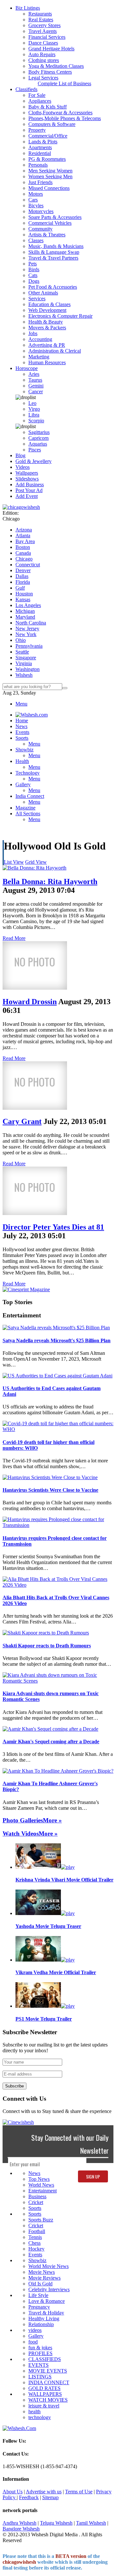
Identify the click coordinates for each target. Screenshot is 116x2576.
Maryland (25, 617)
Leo (32, 403)
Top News (39, 2179)
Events (35, 2255)
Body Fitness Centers (50, 72)
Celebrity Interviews (49, 2289)
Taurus (35, 380)
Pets (33, 264)
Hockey (36, 2249)
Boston (23, 547)
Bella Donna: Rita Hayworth (50, 881)
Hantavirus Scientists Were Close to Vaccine (50, 1490)
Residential (40, 153)
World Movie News (48, 2266)
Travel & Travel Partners (53, 258)
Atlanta (23, 536)
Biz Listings (28, 8)
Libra (34, 415)
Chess (34, 2243)
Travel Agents (43, 31)
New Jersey (27, 629)
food (33, 2342)
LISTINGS (40, 2377)
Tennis (35, 2237)
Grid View (36, 862)
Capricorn (39, 438)
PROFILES (40, 2353)
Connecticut (28, 565)
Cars (33, 200)
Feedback (29, 2497)
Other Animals (43, 293)
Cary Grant (22, 1121)
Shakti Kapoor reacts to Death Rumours (47, 1646)
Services (37, 299)
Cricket (36, 2202)
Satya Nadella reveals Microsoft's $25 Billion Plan (57, 1340)
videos (35, 2330)
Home (22, 721)
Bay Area (25, 541)
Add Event (27, 496)
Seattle (22, 652)
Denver (23, 570)
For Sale (37, 95)
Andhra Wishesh (19, 2523)
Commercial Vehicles (50, 223)
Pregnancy (39, 2307)
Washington (28, 669)
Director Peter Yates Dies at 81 (53, 1227)
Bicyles (36, 206)
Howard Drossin (30, 1002)
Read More (14, 938)
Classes (36, 240)
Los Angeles (28, 605)
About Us (13, 2492)
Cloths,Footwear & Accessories (60, 113)
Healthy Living (44, 2318)
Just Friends (40, 182)
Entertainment (43, 2191)
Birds (34, 269)
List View (14, 862)
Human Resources (47, 362)
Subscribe (15, 2086)
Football (37, 2231)
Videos (23, 467)
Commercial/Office (48, 136)
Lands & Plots (43, 142)
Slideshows (27, 479)
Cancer (36, 392)
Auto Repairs (42, 54)
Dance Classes (43, 43)
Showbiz (37, 2260)
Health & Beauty (46, 322)
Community (40, 229)
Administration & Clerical (55, 351)
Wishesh (24, 675)
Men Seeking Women (50, 171)
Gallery (36, 2336)
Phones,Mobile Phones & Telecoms (65, 118)
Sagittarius (39, 432)
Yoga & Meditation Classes (56, 66)
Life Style (38, 2295)
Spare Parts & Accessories (55, 217)
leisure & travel (44, 2406)
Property (37, 130)
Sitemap (50, 2497)
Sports (35, 2208)
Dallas (22, 576)
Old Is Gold (40, 2284)
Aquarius (38, 444)
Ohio (21, 640)
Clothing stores (44, 60)
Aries (34, 374)
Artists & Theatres (47, 235)
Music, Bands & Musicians (56, 246)
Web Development (47, 310)
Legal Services (43, 78)
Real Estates (41, 20)
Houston (24, 594)
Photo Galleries (23, 1820)
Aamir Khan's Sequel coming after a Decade (51, 1741)
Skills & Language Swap (54, 252)
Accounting (40, 339)
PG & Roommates (47, 159)
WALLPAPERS (45, 2394)
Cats (33, 275)
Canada (23, 553)
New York (26, 634)
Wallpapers (27, 473)
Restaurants (40, 14)
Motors (36, 194)
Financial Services (47, 37)
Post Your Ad (29, 490)
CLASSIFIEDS (45, 2359)
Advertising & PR (47, 345)
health (34, 2411)
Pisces (35, 450)
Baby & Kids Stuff (48, 107)
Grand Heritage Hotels (51, 49)
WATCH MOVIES (48, 2400)
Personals (38, 165)
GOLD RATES (44, 2388)
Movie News (42, 2272)
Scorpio (36, 421)
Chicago (24, 559)
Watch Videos (21, 1834)
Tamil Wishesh (91, 2523)
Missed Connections (49, 188)
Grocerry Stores (44, 25)
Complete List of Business (64, 83)
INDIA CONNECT (49, 2382)
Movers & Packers (47, 328)
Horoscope (27, 368)
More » (52, 1820)
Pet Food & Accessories (53, 287)
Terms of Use (79, 2492)
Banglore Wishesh (21, 2529)
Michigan (25, 611)
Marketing (39, 357)
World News (41, 2185)
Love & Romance (47, 2301)
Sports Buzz (41, 2220)
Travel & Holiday (46, 2313)
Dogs (34, 281)
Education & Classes (49, 304)
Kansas (23, 599)
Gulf (20, 588)
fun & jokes (40, 2348)
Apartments (40, 147)
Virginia (24, 663)
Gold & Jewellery (34, 461)
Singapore (26, 658)
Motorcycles (41, 211)
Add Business (30, 484)
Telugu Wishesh (56, 2523)
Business (37, 2196)
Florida (23, 582)
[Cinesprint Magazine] (26, 1289)
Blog (20, 455)
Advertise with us (44, 2492)
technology (40, 2417)
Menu (21, 704)
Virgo (34, 409)
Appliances (40, 101)
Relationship (41, 2324)
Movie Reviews (44, 2278)
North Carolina (31, 623)
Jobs (33, 333)
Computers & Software (52, 124)
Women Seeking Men (50, 176)
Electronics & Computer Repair (60, 316)
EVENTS (39, 2365)
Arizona (24, 530)
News (34, 2173)
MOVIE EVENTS (48, 2371)
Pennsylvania (29, 646)
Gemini (36, 386)
